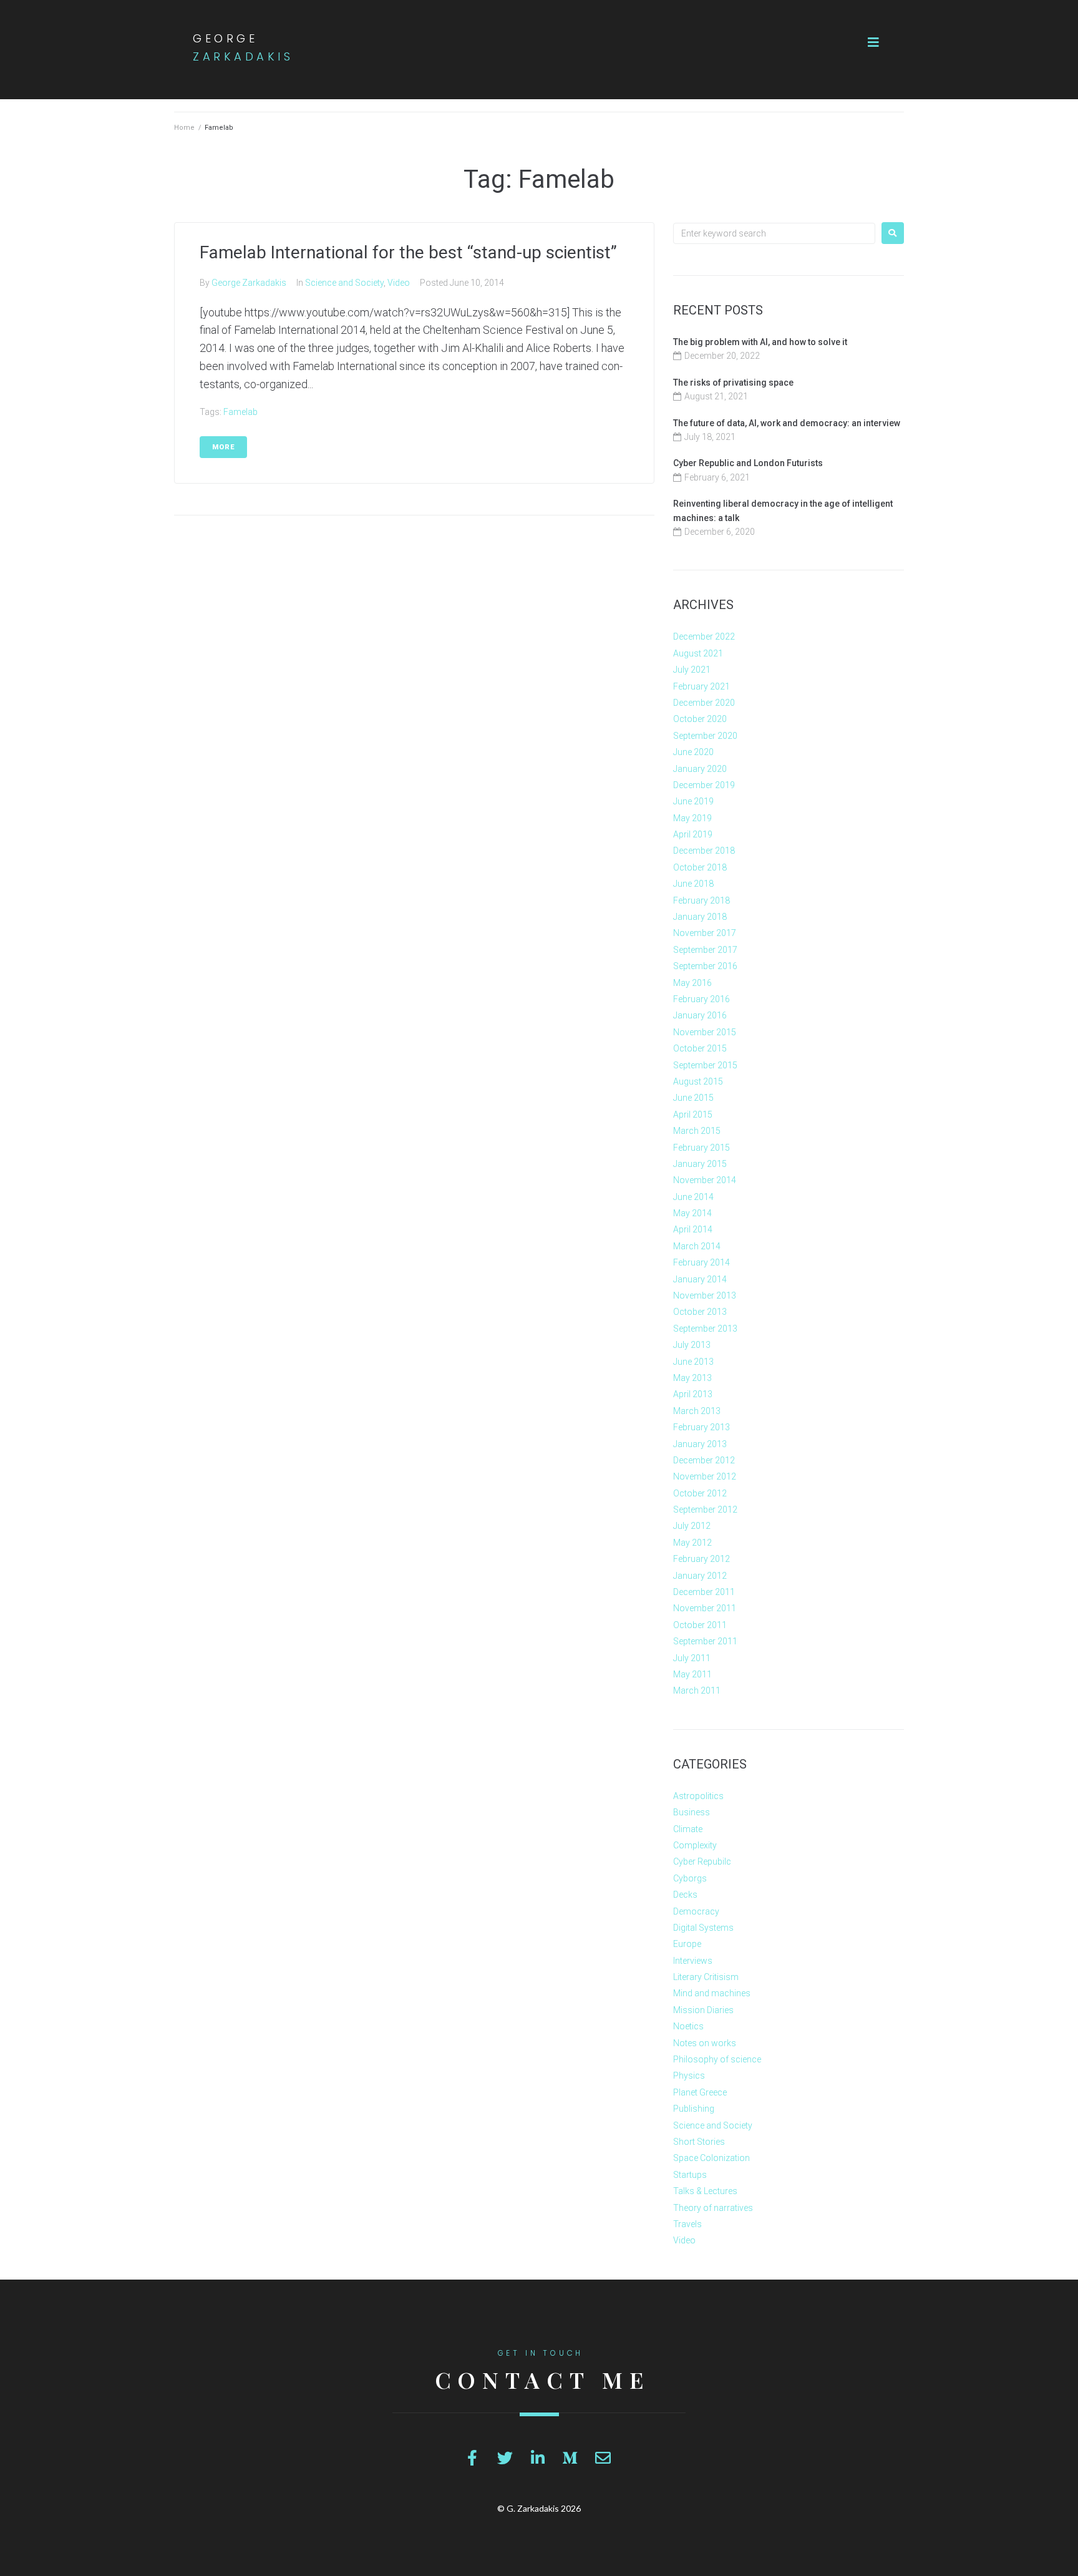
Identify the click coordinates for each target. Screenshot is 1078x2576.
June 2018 (693, 884)
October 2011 (700, 1625)
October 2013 (700, 1312)
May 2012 (692, 1543)
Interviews (693, 1961)
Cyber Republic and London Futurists (748, 463)
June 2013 (693, 1362)
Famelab (240, 412)
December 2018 (704, 851)
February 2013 (702, 1427)
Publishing (694, 2109)
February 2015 (702, 1148)
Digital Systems (703, 1928)
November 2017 (705, 933)
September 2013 (705, 1329)
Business (692, 1812)
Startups (690, 2175)
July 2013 (692, 1345)
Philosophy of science (717, 2059)
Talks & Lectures (705, 2191)
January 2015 (700, 1164)
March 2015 (697, 1131)
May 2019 (692, 818)
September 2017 (705, 950)
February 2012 (702, 1559)
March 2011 (697, 1690)
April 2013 (693, 1394)
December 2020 (704, 703)
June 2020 (693, 752)
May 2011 (692, 1674)
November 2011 (705, 1608)
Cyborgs (690, 1878)
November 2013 (705, 1295)
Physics (689, 2076)
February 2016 (702, 999)
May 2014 (692, 1213)
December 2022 (704, 637)
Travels (687, 2224)
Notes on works (705, 2043)
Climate (688, 1829)
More (223, 447)
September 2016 (705, 966)
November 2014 (705, 1180)
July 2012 (692, 1526)
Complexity (695, 1845)
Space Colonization (711, 2158)
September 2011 (705, 1641)
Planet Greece (700, 2092)
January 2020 (700, 769)
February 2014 (702, 1262)
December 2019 (704, 785)
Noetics (688, 2026)
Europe (687, 1944)
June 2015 (693, 1098)
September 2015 (705, 1065)
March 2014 (697, 1246)
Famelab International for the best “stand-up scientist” (408, 252)
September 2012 (705, 1510)
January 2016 (700, 1015)
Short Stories (699, 2142)
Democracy (696, 1911)
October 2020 (700, 719)
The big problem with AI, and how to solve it (760, 342)
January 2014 (700, 1279)
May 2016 (692, 983)
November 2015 (705, 1032)
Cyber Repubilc (702, 1861)
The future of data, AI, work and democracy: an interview (787, 423)
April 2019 (693, 834)
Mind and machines (712, 1993)
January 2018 (700, 917)
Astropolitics (698, 1796)
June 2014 (693, 1197)
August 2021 (698, 653)
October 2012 (700, 1493)
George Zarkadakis (249, 283)
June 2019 (693, 801)
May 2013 (692, 1378)
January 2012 (700, 1576)
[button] (873, 42)
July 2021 (692, 670)
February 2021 (702, 686)
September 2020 (705, 736)
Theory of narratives (713, 2208)
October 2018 (700, 867)
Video (399, 283)
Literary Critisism (706, 1977)
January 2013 (700, 1444)
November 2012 (705, 1476)
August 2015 (698, 1081)
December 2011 (704, 1592)
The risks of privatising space (733, 383)
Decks (685, 1895)
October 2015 (700, 1048)
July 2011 (692, 1658)
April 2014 (693, 1229)
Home (184, 128)
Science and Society (344, 283)
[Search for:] (774, 233)
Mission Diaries (703, 2010)
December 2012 (704, 1460)
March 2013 (697, 1411)
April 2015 (693, 1115)
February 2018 (702, 900)
